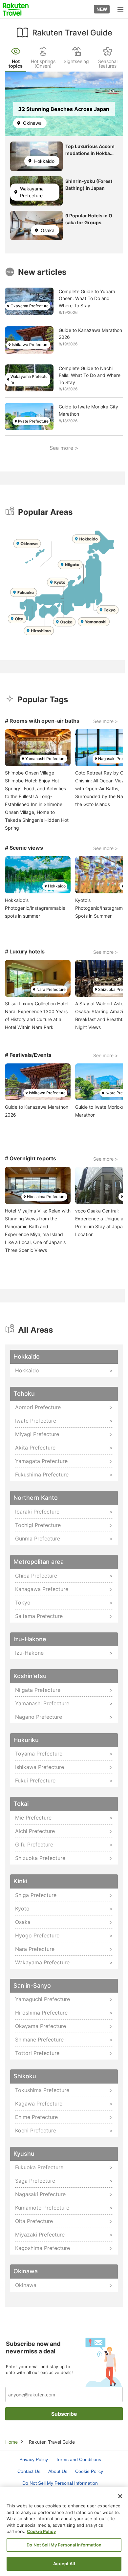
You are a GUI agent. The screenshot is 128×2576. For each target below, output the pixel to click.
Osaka (48, 230)
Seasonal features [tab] (108, 64)
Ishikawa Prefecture (30, 345)
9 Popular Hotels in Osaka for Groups (89, 219)
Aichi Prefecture (35, 1831)
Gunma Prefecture (38, 1539)
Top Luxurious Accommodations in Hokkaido (90, 150)
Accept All (64, 2564)
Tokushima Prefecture (42, 2090)
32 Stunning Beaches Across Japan (64, 109)
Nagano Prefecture (39, 1717)
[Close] (120, 2496)
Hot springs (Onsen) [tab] (43, 64)
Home (11, 2442)
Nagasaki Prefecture (40, 2194)
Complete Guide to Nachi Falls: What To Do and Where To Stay (90, 375)
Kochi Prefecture (36, 2130)
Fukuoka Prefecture (39, 2167)
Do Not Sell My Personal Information (64, 2545)
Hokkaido (44, 161)
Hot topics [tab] (16, 64)
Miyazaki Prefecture (40, 2235)
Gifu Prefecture (34, 1845)
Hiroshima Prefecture (46, 1197)
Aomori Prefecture (38, 1407)
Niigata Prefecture (38, 1690)
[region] (64, 2532)
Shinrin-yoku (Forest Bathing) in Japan (89, 185)
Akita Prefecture (35, 1448)
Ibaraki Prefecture (37, 1512)
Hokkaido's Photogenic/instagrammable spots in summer (35, 908)
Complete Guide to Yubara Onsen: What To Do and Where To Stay (87, 298)
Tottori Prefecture (37, 2053)
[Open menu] (120, 9)
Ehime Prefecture (36, 2117)
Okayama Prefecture (30, 306)
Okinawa (32, 123)
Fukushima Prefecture (42, 1474)
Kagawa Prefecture (39, 2104)
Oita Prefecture (34, 2221)
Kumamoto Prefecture (42, 2208)
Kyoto (22, 1909)
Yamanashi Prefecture (45, 759)
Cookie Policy (42, 2531)
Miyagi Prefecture (37, 1434)
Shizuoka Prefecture (40, 1858)
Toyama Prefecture (39, 1754)
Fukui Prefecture (35, 1780)
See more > (64, 448)
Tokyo (23, 1603)
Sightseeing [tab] (76, 61)
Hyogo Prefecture (37, 1935)
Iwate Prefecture (33, 421)
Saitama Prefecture (39, 1616)
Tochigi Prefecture (38, 1525)
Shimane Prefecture (39, 2040)
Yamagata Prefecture (41, 1461)
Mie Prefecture (33, 1818)
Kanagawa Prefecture (42, 1589)
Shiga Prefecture (36, 1895)
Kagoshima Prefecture (43, 2248)
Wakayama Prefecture (32, 192)
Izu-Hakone (29, 1653)
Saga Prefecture (35, 2181)
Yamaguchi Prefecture (43, 1999)
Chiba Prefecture (36, 1576)
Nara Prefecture (51, 989)
